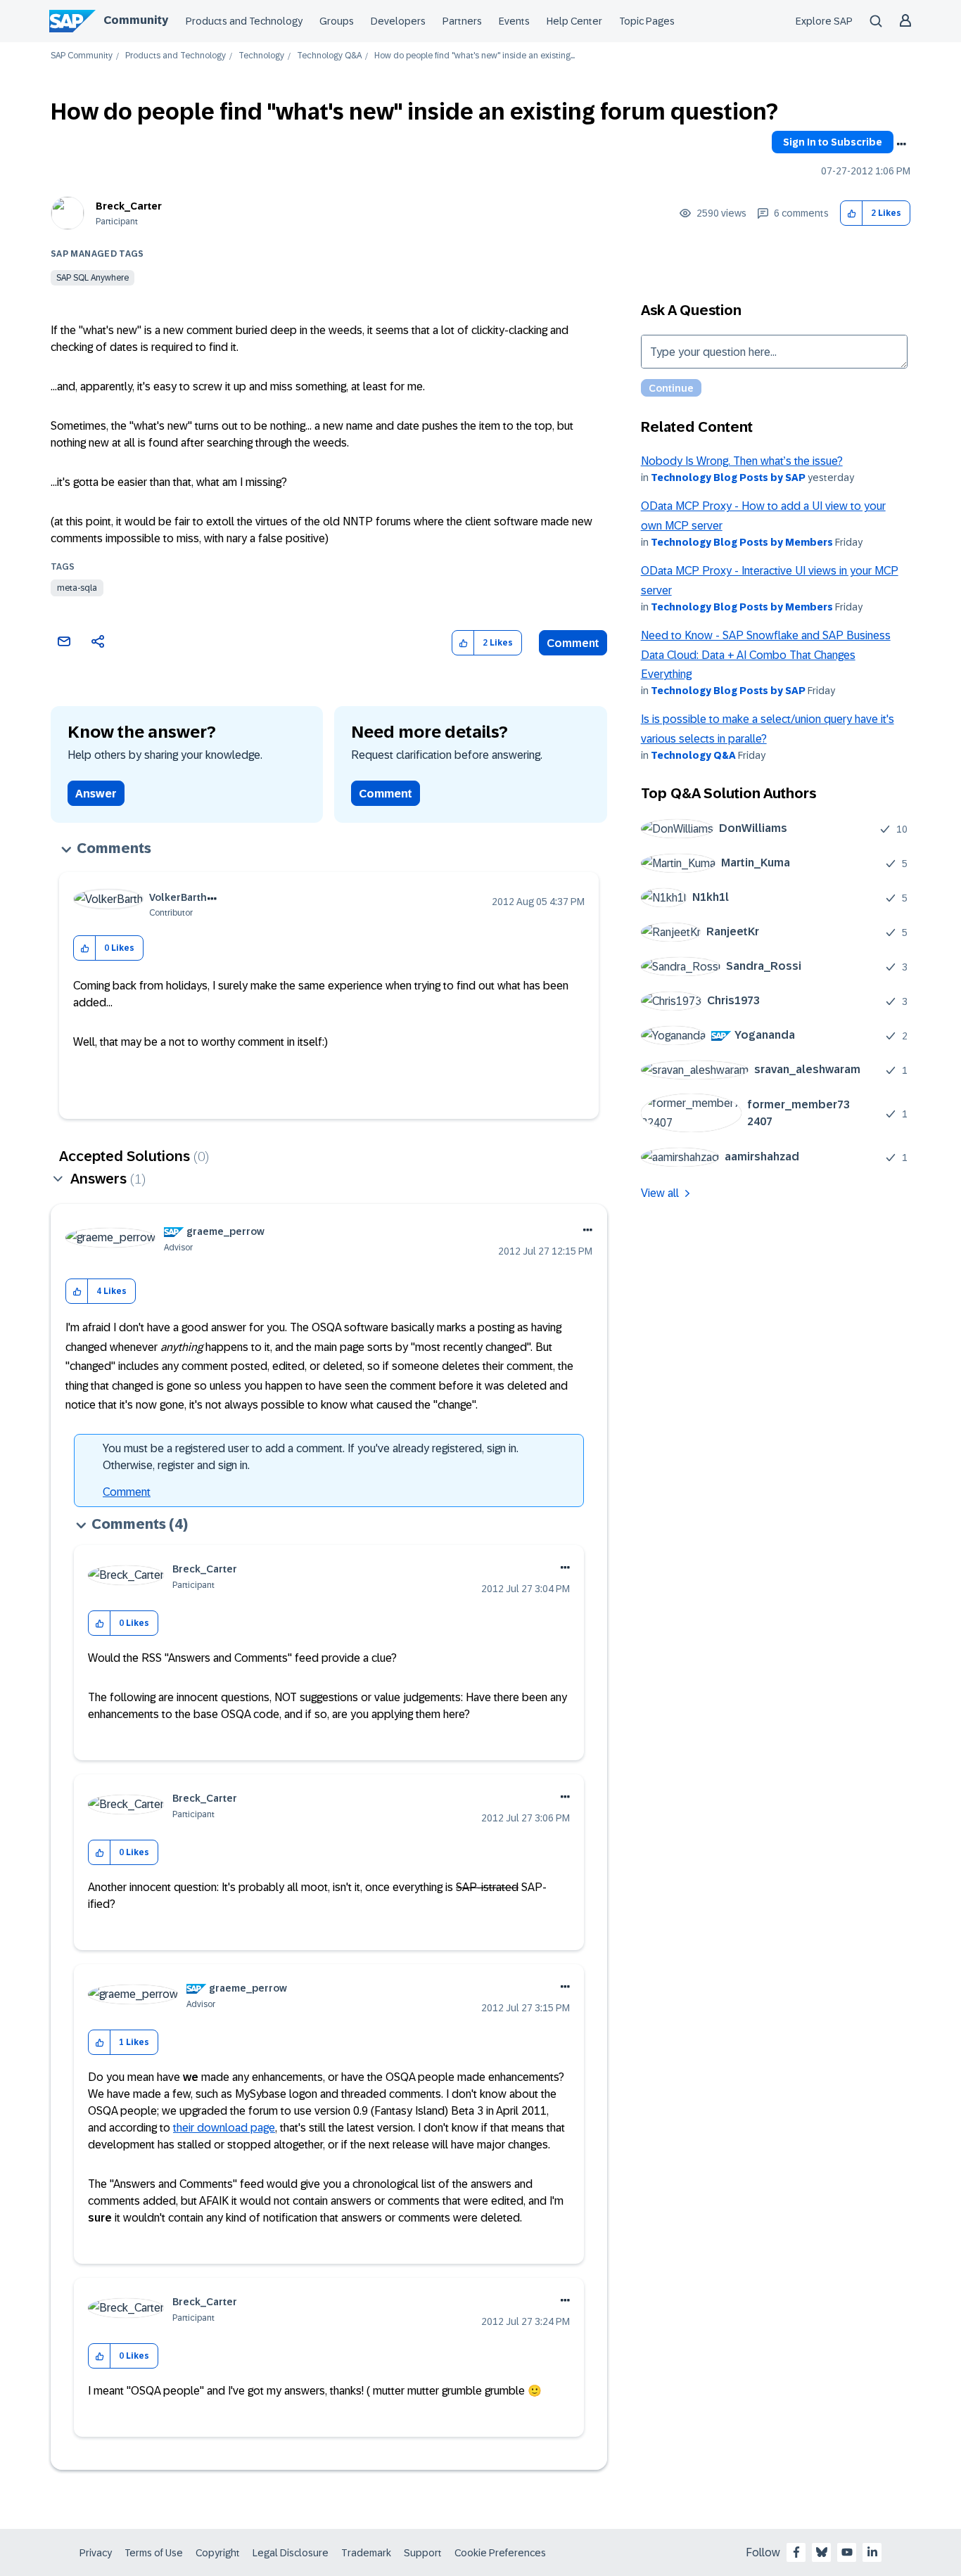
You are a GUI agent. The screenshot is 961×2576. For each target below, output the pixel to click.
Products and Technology (244, 21)
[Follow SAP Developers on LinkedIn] (872, 2552)
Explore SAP (824, 21)
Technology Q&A (329, 56)
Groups (337, 21)
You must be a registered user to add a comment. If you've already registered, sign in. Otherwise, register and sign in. (311, 1457)
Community (136, 20)
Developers (398, 21)
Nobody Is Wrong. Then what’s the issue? (742, 461)
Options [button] (901, 144)
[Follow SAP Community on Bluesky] (822, 2552)
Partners (462, 21)
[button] (852, 213)
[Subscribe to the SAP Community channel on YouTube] (847, 2552)
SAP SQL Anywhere (93, 278)
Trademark (366, 2553)
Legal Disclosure (291, 2553)
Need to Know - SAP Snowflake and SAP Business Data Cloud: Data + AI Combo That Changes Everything (766, 655)
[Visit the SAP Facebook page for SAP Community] (796, 2552)
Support (423, 2553)
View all (660, 1193)
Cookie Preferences (500, 2553)
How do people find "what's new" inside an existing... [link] (475, 56)
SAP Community (82, 56)
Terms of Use (154, 2553)
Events (514, 21)
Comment (573, 643)
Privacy (96, 2553)
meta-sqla (77, 588)
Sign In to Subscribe (833, 142)
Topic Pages (647, 21)
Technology (261, 56)
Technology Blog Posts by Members (742, 542)
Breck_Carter (129, 206)
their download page (224, 2128)
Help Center (574, 21)
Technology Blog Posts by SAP (728, 478)
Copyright (218, 2553)
